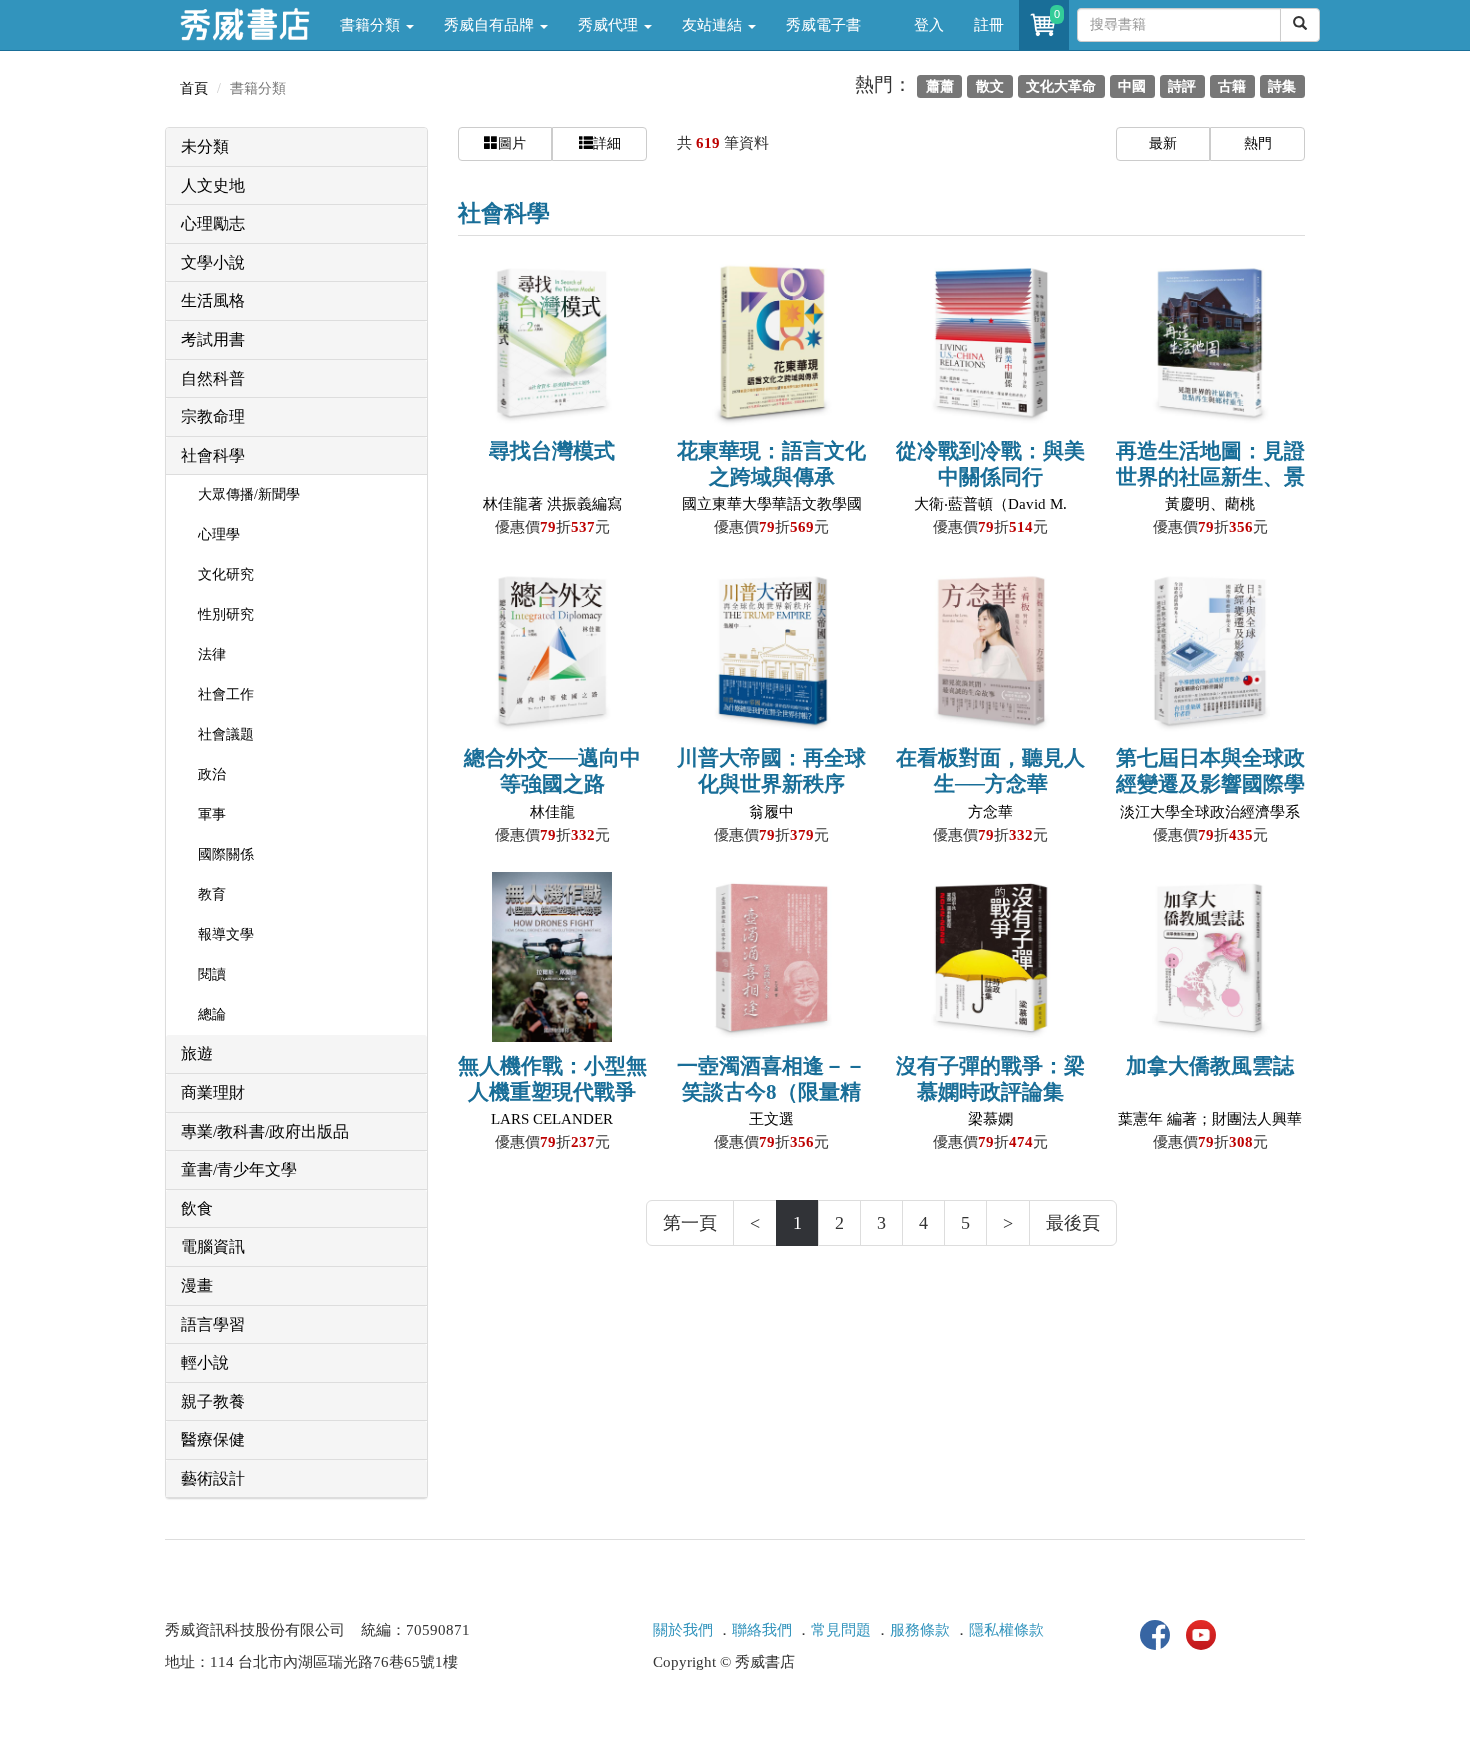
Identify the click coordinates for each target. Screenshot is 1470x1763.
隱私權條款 (1006, 1630)
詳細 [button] (607, 143)
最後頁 (1073, 1223)
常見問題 (841, 1630)
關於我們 (683, 1630)
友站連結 (714, 25)
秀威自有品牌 (491, 25)
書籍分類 (372, 25)
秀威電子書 (823, 25)
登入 (929, 25)
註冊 (989, 25)
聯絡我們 (762, 1630)
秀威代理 (610, 25)
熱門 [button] (1258, 143)
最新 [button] (1163, 143)
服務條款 (920, 1630)
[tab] (296, 147)
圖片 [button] (512, 143)
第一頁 (690, 1223)
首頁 (194, 88)
